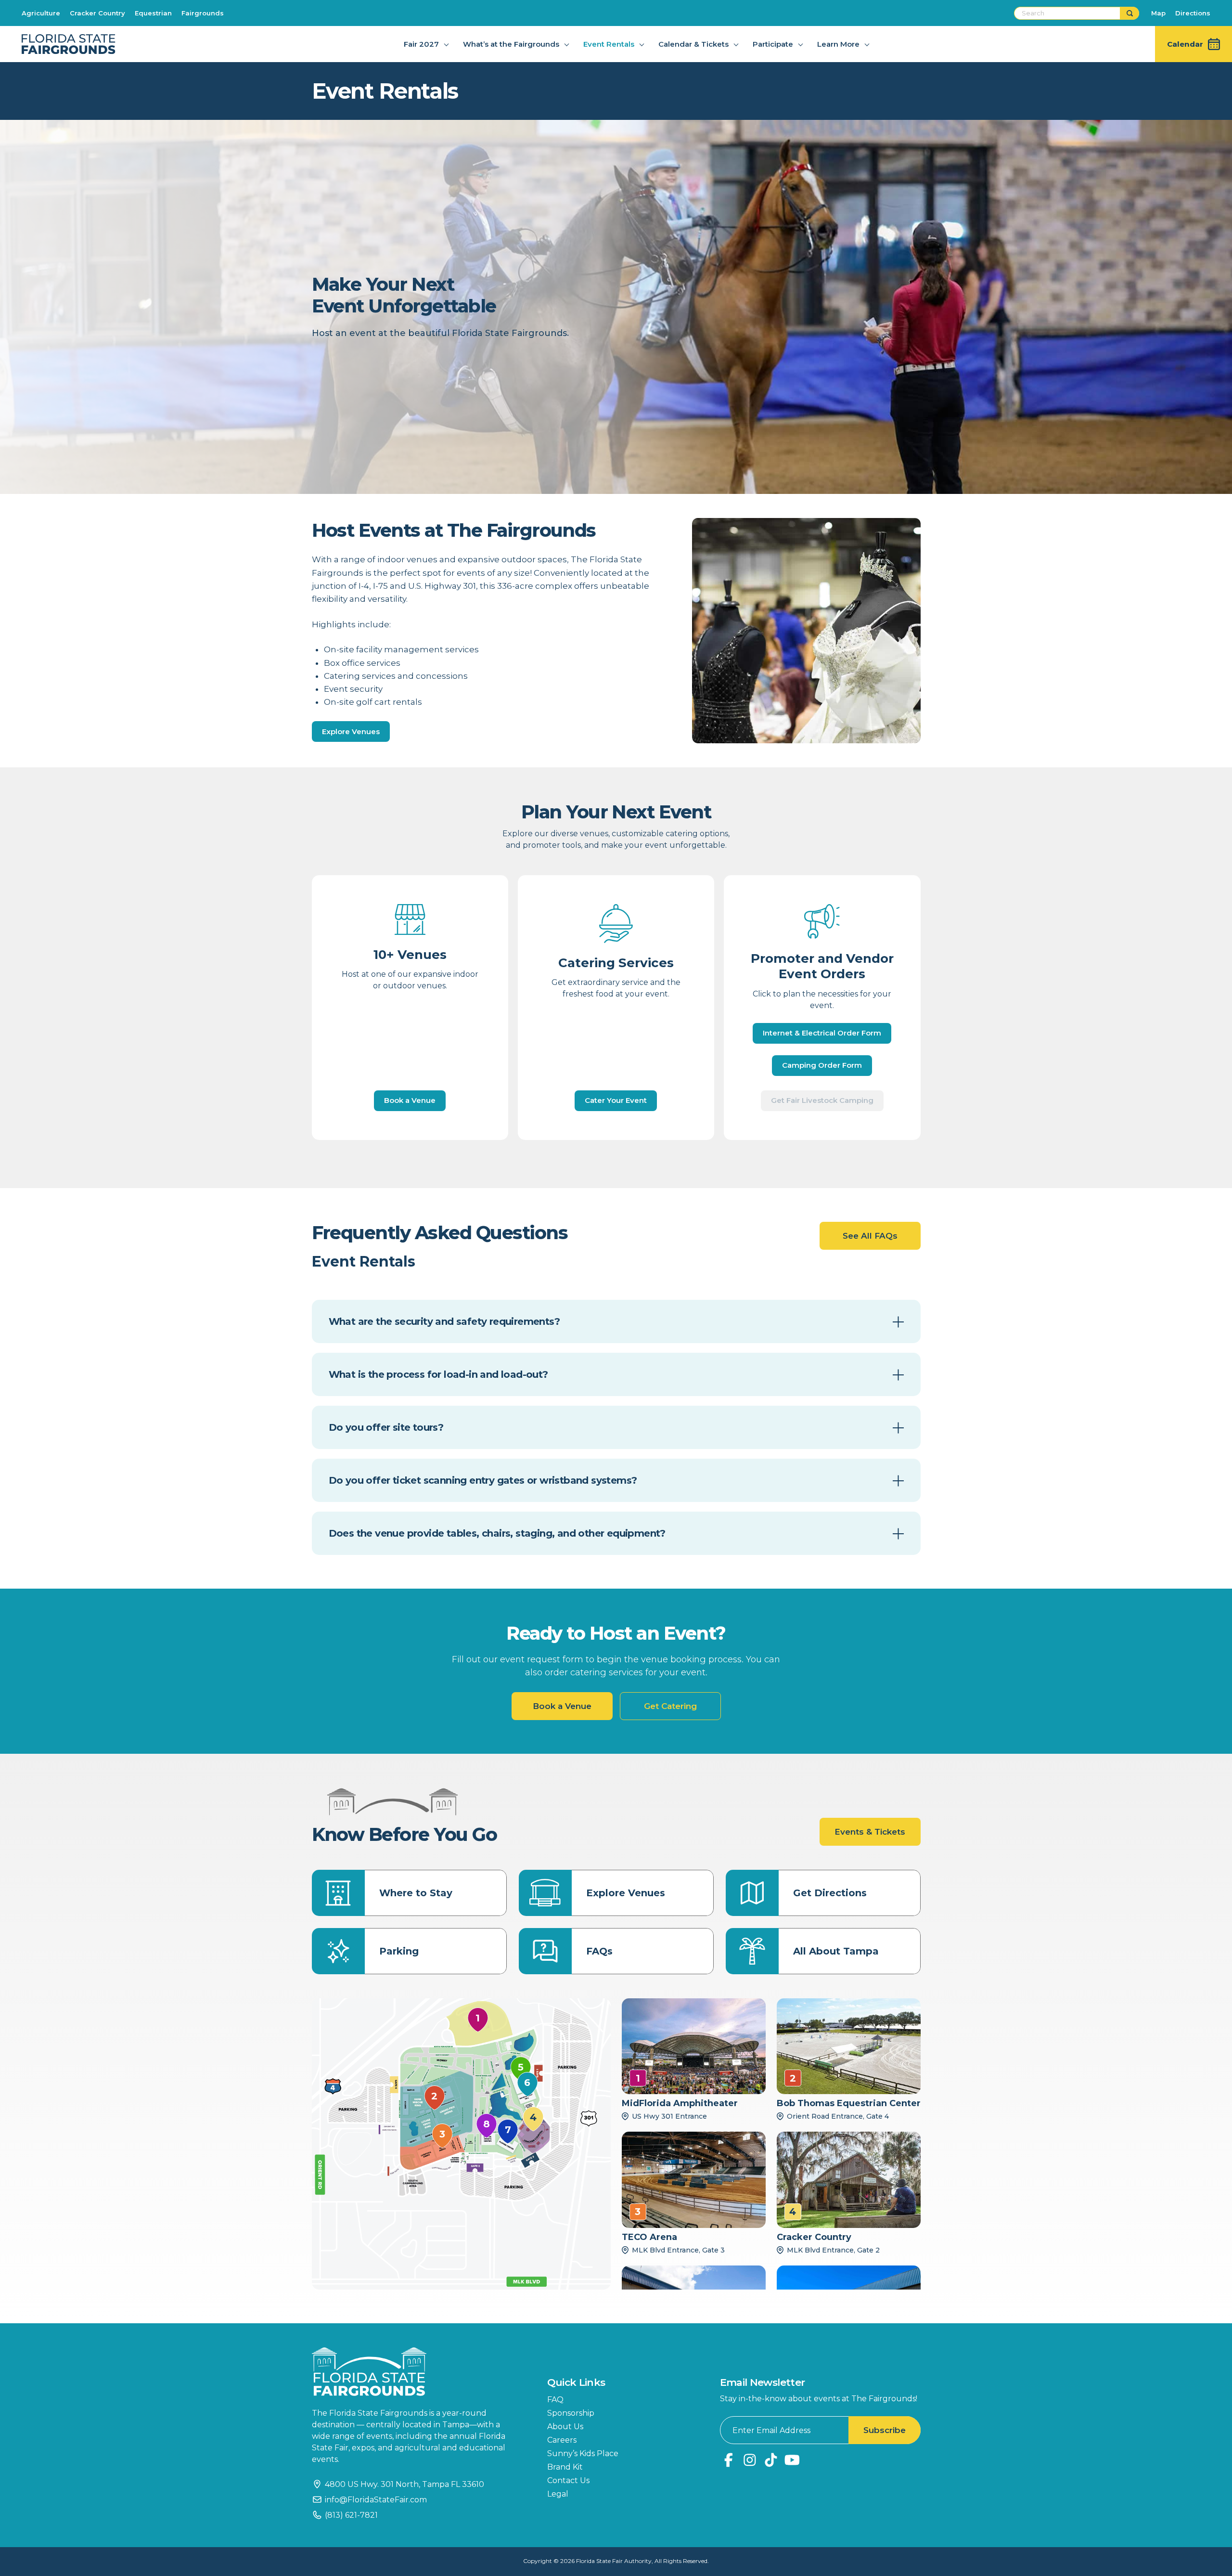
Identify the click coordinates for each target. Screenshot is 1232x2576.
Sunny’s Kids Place (583, 2453)
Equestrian (153, 13)
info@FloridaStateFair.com (376, 2500)
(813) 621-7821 (351, 2515)
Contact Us (568, 2480)
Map (1158, 13)
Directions (1193, 13)
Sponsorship (571, 2413)
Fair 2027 (421, 44)
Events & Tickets (870, 1832)
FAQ (555, 2400)
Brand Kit (565, 2467)
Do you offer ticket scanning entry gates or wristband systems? (483, 1480)
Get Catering (670, 1706)
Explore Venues (351, 731)
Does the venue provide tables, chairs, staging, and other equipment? (497, 1533)
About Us (565, 2427)
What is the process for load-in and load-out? (438, 1374)
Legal (558, 2494)
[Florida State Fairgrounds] (415, 2372)
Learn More (838, 44)
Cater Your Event (616, 1100)
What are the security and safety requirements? (444, 1321)
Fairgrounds (203, 13)
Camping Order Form (822, 1065)
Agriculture (41, 13)
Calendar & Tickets (693, 44)
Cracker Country (97, 13)
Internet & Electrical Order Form (822, 1033)
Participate (773, 44)
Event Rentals (609, 44)
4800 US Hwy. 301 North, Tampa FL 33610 (404, 2484)
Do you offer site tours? (386, 1427)
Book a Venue (410, 1100)
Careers (562, 2440)
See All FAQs (870, 1236)
